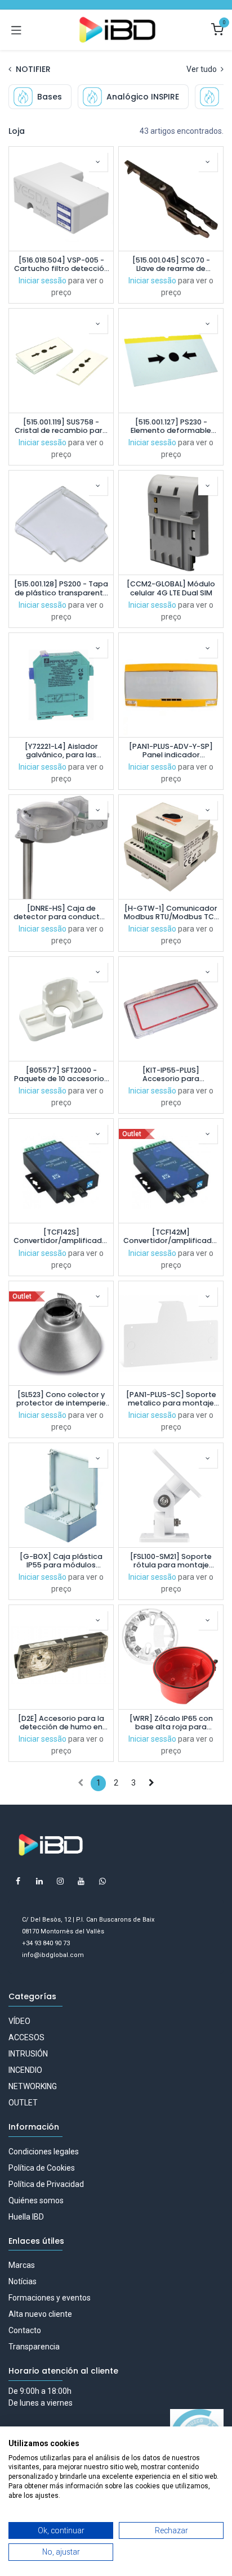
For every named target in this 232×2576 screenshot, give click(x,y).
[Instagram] (60, 1881)
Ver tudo (202, 69)
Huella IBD (26, 2217)
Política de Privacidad (46, 2184)
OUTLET (23, 2103)
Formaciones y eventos (50, 2298)
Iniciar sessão (43, 281)
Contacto (25, 2330)
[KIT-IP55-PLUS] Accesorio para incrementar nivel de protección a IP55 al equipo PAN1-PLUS (171, 1074)
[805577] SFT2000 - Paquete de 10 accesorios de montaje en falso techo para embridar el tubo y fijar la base (61, 1074)
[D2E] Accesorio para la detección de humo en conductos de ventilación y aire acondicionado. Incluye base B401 (61, 1723)
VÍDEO (19, 2021)
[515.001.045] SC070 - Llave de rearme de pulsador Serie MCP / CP (171, 264)
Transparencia (34, 2347)
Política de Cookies (42, 2168)
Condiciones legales (44, 2152)
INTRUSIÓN (28, 2054)
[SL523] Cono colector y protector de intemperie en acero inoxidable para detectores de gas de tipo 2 (61, 1399)
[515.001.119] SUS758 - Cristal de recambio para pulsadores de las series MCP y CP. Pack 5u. (61, 426)
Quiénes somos (36, 2200)
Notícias (23, 2281)
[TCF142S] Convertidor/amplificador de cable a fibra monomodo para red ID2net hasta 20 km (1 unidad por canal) (61, 1236)
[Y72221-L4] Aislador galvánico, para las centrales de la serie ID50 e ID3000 (61, 751)
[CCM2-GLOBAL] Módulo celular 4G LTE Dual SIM (171, 588)
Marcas (22, 2265)
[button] (98, 162)
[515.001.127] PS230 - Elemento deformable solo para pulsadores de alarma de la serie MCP (171, 426)
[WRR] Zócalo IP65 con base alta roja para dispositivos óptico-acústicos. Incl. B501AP (171, 1723)
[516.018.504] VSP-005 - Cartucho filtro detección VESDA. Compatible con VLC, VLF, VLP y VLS (61, 264)
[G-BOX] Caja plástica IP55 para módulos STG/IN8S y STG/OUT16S (61, 1561)
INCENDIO (25, 2070)
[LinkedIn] (39, 1881)
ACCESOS (26, 2037)
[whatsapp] (102, 1881)
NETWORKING (33, 2086)
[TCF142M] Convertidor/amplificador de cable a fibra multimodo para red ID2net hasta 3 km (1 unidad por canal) (171, 1236)
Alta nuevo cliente (40, 2314)
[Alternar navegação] (16, 30)
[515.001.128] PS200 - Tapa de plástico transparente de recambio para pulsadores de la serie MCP (61, 588)
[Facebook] (18, 1881)
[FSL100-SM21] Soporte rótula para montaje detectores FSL (171, 1561)
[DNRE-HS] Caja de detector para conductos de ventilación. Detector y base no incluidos (61, 912)
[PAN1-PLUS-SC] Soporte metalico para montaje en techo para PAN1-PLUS (171, 1399)
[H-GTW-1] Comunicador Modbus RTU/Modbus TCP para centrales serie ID (171, 912)
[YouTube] (81, 1881)
